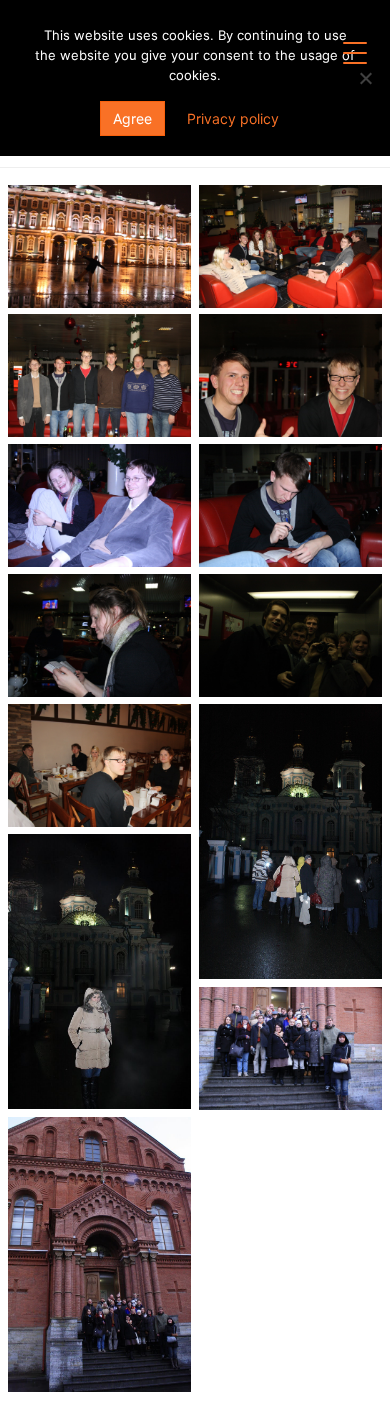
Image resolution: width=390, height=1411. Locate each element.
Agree (132, 118)
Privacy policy (233, 118)
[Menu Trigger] (354, 52)
